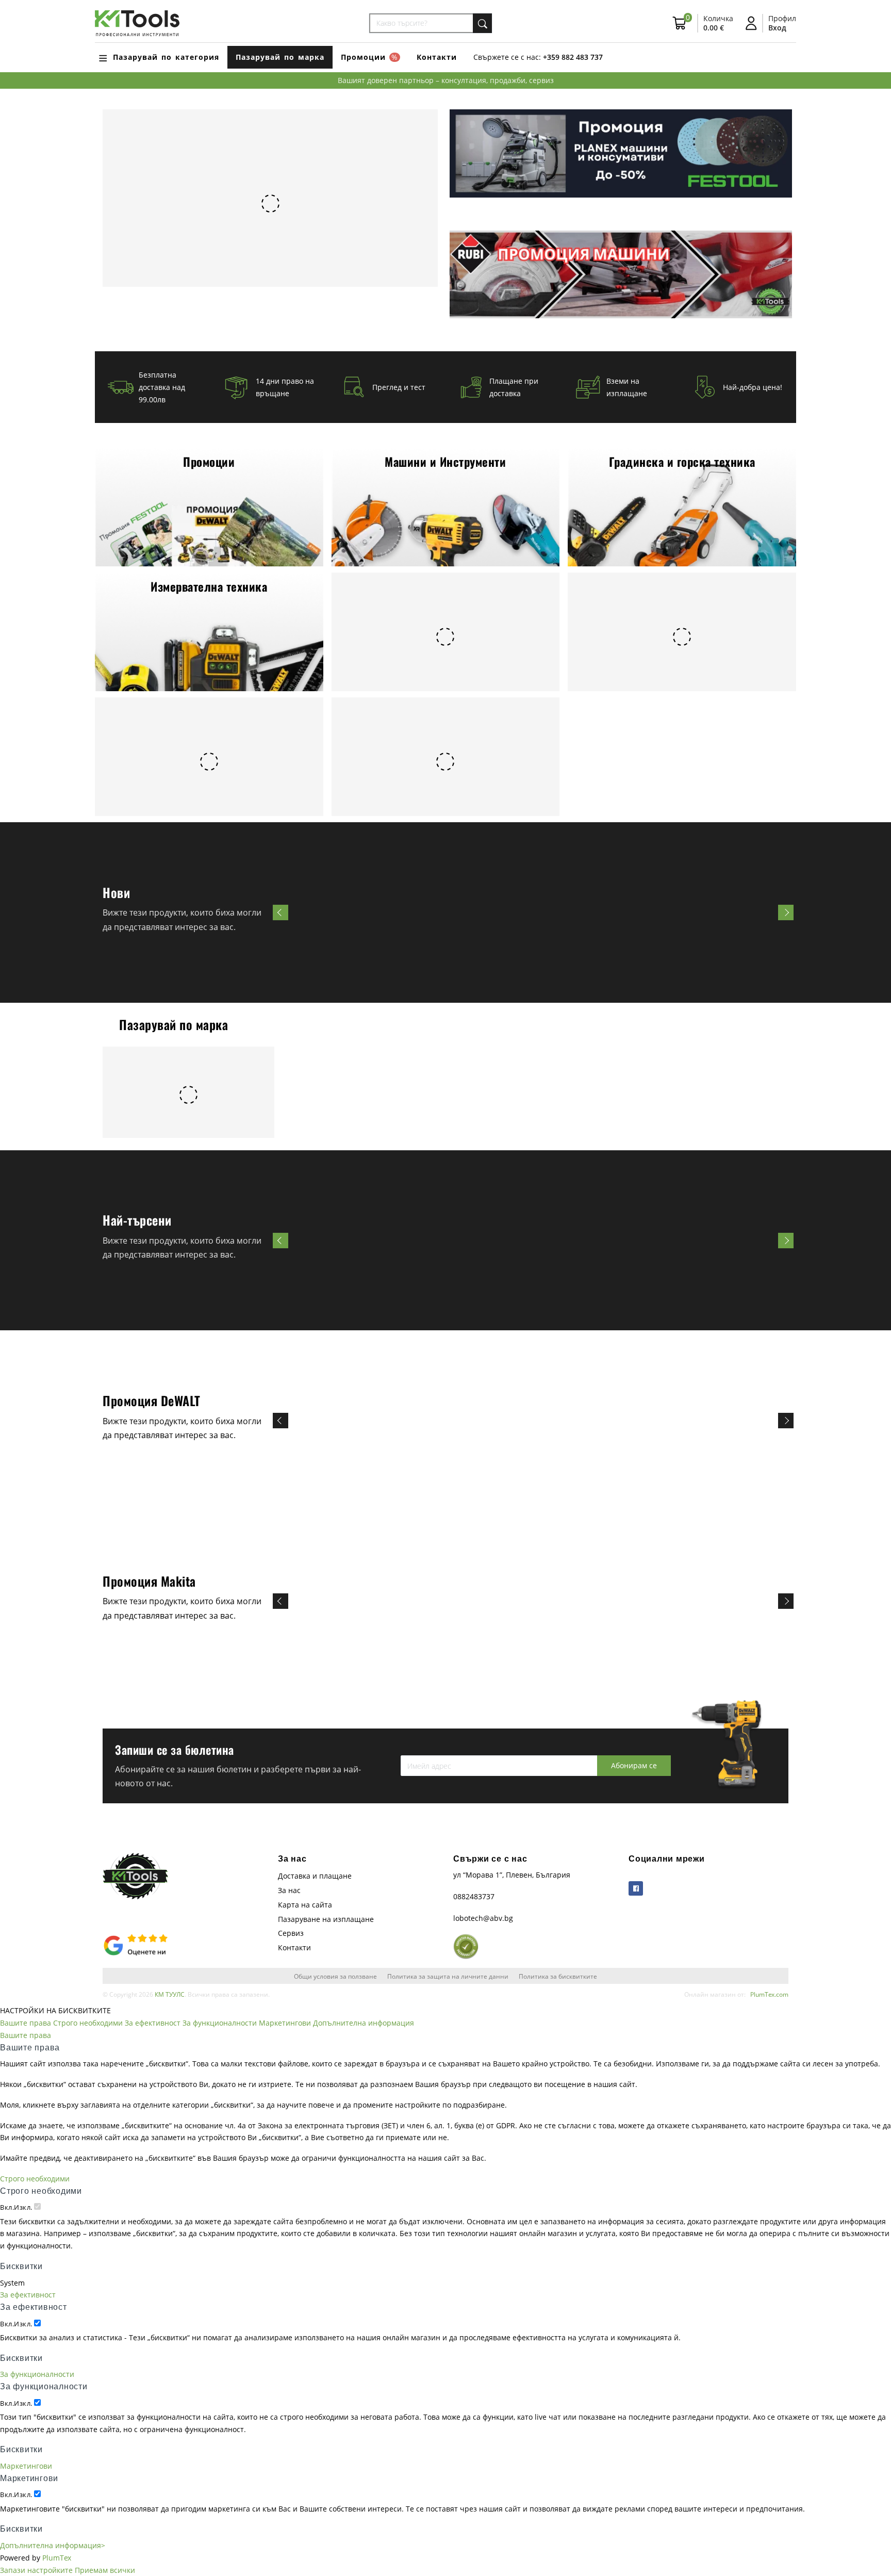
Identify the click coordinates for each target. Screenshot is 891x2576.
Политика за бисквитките (558, 1976)
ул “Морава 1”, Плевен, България (512, 1875)
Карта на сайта (305, 1905)
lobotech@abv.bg (483, 1918)
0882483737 (474, 1896)
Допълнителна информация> (53, 2545)
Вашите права (26, 2023)
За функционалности (220, 2023)
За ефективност (153, 2023)
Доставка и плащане (315, 1876)
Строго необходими (88, 2023)
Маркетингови (285, 2023)
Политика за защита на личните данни (448, 1976)
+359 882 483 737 (573, 57)
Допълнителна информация (364, 2023)
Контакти (437, 57)
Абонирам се (634, 1765)
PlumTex (57, 2558)
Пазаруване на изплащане (326, 1919)
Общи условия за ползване (335, 1976)
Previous (280, 912)
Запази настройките (36, 2570)
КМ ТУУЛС (170, 1994)
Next (786, 912)
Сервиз (291, 1933)
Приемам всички (105, 2570)
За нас (289, 1890)
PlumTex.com (769, 1994)
